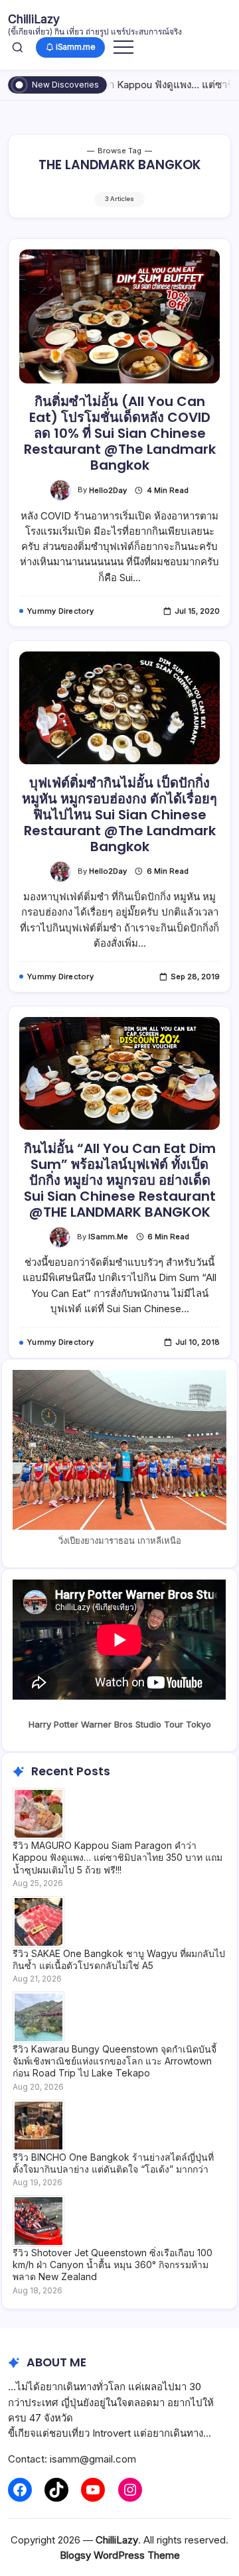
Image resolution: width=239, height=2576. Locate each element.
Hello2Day (108, 490)
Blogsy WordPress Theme (120, 2555)
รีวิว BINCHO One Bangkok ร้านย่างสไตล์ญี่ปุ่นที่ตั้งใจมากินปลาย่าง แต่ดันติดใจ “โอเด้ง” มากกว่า (113, 2163)
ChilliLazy (34, 19)
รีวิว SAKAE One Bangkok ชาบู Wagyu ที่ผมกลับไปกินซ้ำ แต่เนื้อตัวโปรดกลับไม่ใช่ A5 (119, 1959)
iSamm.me (108, 1237)
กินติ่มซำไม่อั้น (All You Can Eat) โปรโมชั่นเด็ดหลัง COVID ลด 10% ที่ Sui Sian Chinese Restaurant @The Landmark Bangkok (120, 433)
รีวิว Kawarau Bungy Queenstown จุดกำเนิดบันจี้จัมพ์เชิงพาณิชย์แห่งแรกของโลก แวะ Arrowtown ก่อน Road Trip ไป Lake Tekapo (115, 2061)
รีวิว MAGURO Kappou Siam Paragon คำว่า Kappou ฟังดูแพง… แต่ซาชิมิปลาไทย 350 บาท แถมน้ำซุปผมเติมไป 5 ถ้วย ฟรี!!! (118, 1857)
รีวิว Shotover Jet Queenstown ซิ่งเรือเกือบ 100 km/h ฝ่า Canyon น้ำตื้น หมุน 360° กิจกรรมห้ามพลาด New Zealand (113, 2265)
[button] (18, 47)
